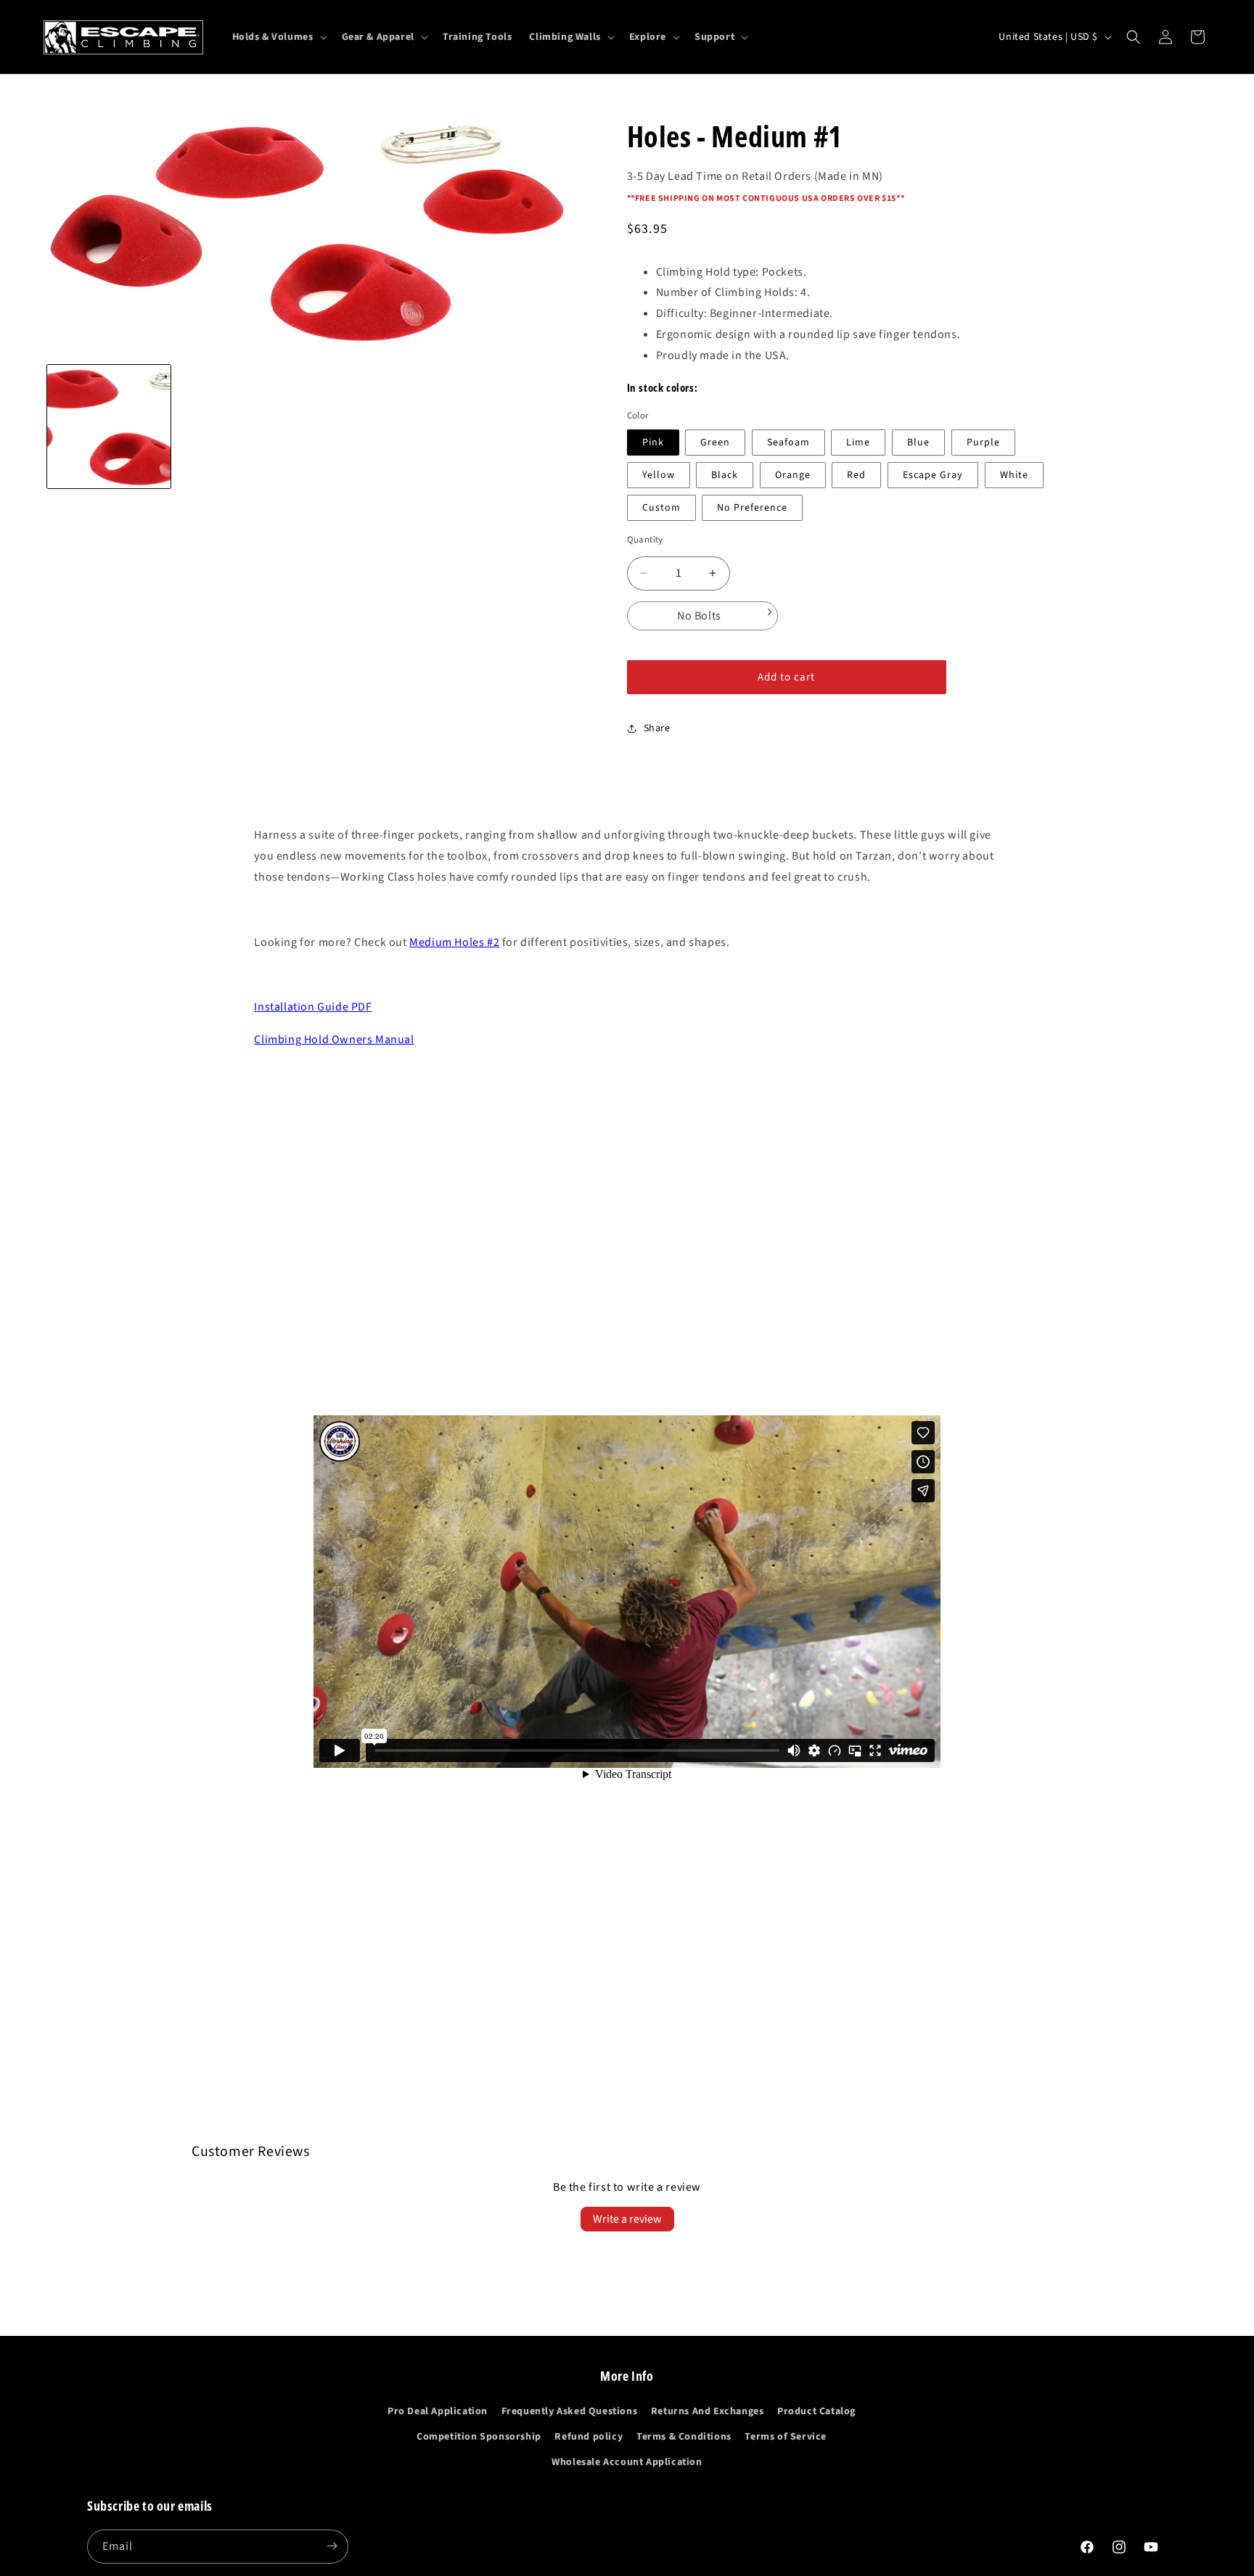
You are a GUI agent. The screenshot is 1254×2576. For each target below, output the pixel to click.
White (1014, 475)
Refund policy (589, 2437)
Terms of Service (786, 2437)
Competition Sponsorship (479, 2437)
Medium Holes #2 (454, 942)
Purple (983, 443)
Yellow (659, 475)
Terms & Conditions (684, 2437)
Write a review (627, 2219)
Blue (918, 443)
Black (725, 475)
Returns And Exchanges (708, 2412)
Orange (793, 475)
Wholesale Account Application (627, 2463)
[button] (278, 37)
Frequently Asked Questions (570, 2412)
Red (856, 475)
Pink (653, 443)
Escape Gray (933, 475)
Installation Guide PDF (313, 1007)
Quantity (645, 540)
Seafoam (788, 443)
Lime (858, 443)
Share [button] (657, 728)
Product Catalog (816, 2412)
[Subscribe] (332, 2546)
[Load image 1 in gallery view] (109, 427)
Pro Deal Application (438, 2412)
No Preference (752, 508)
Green (715, 443)
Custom (661, 508)
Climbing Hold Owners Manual (334, 1040)
